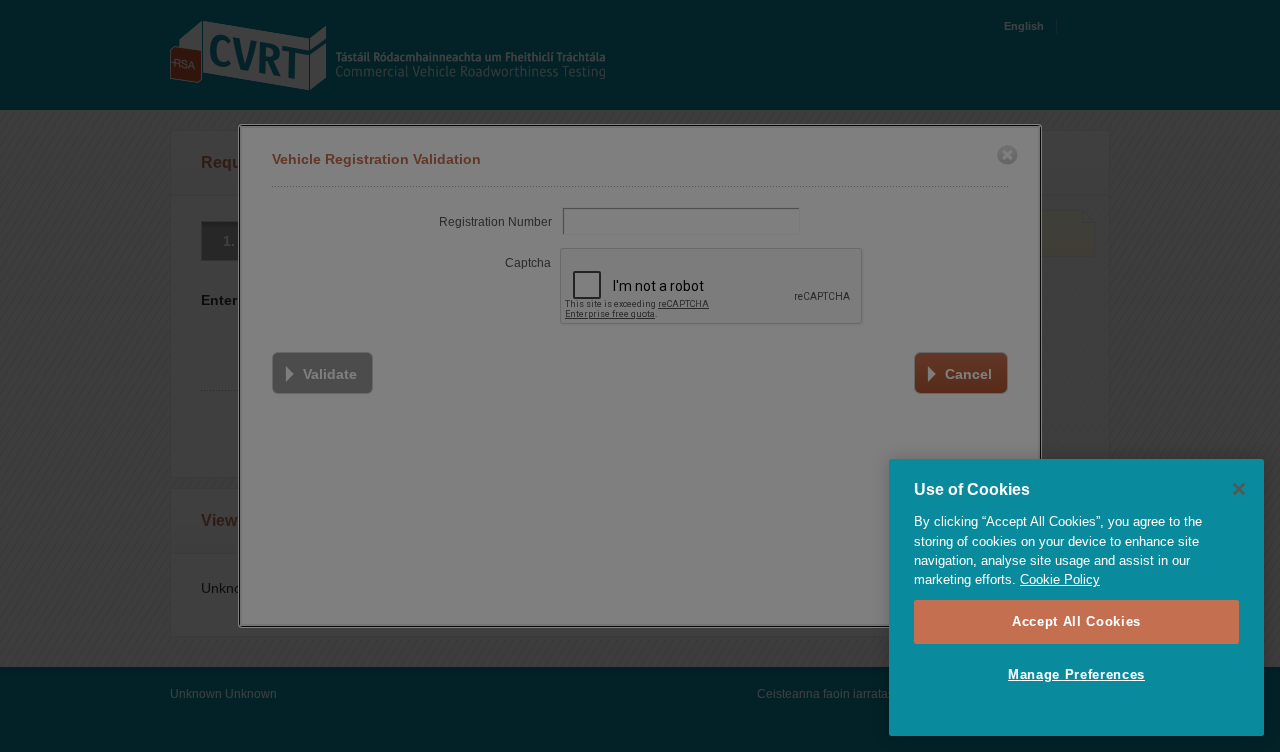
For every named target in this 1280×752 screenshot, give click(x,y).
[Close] (1239, 489)
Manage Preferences (1076, 674)
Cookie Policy (1060, 579)
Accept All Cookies (1076, 621)
